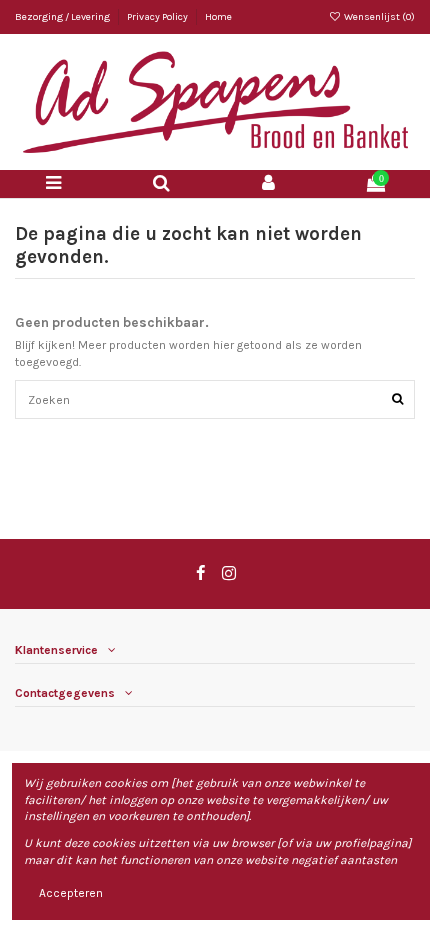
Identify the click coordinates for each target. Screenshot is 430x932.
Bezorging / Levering (63, 17)
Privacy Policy (158, 17)
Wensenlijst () (378, 17)
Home (218, 17)
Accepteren (71, 893)
